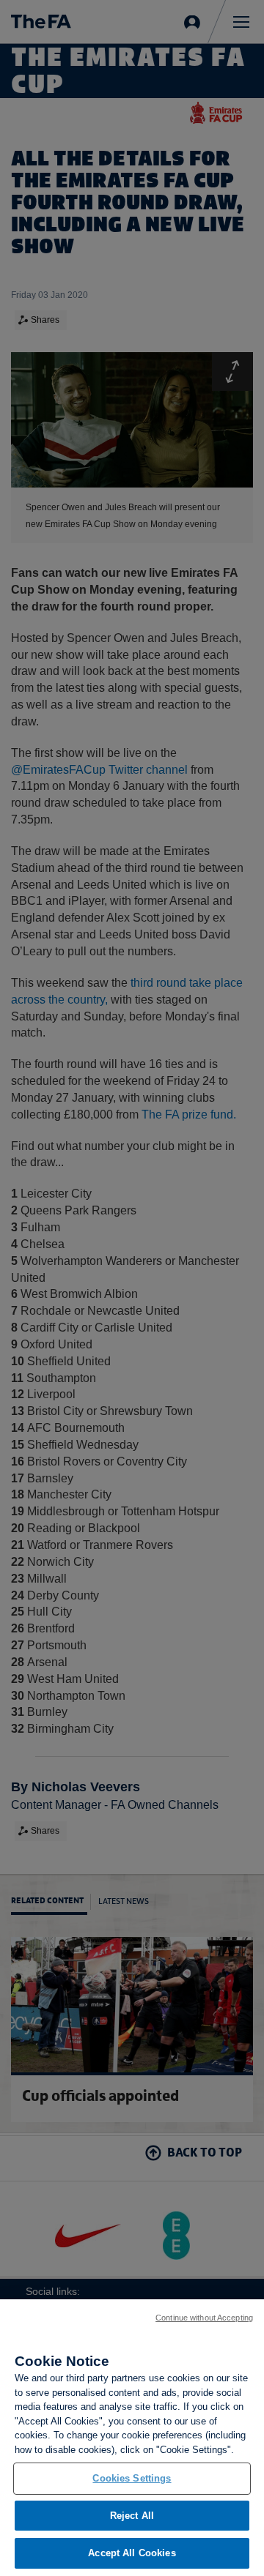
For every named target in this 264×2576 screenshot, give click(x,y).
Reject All (132, 2516)
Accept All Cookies (132, 2553)
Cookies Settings (132, 2478)
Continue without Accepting (204, 2318)
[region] (132, 2438)
